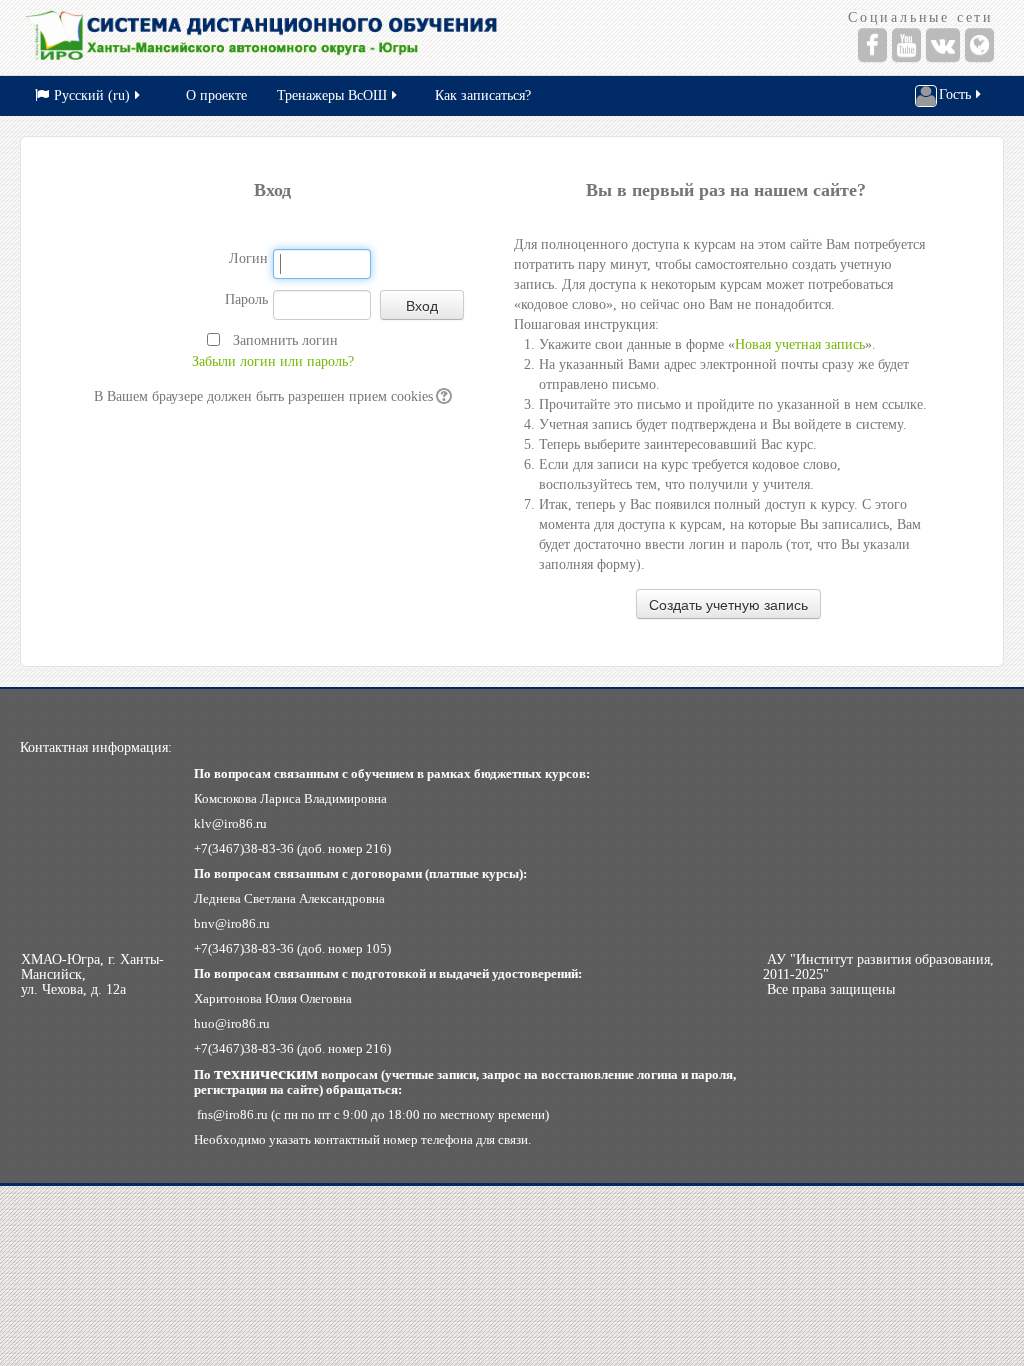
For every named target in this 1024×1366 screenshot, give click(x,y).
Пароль (246, 299)
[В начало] (263, 37)
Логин (248, 258)
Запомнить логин (285, 340)
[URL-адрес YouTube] (906, 45)
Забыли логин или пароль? (273, 361)
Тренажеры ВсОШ (332, 95)
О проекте (216, 95)
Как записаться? (483, 95)
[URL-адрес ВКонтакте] (943, 45)
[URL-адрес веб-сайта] (979, 45)
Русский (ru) (92, 95)
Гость (955, 94)
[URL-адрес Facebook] (872, 45)
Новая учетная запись (800, 344)
